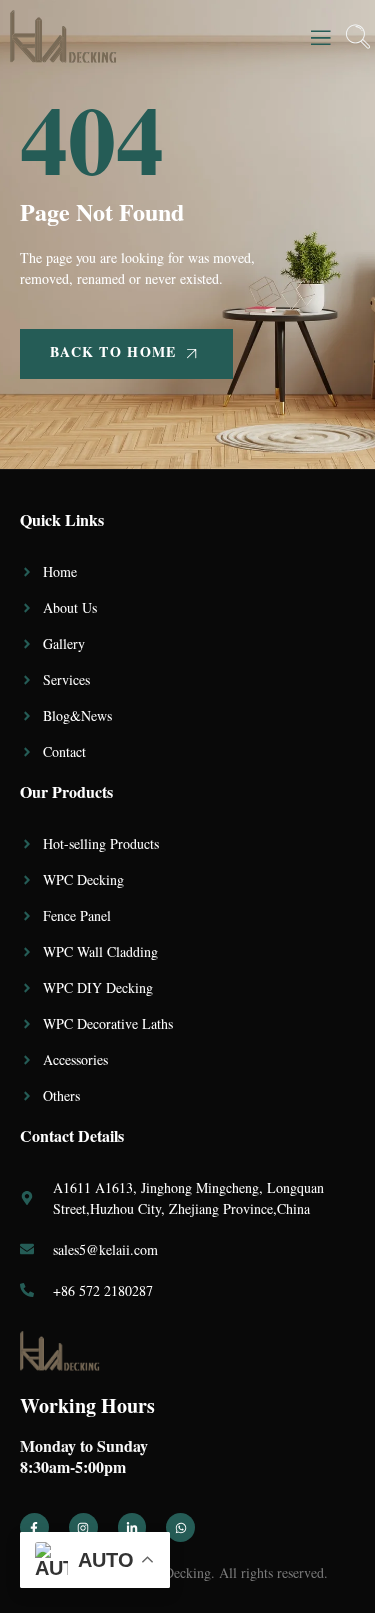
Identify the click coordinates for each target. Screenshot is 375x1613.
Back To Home (113, 351)
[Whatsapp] (180, 1527)
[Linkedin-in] (132, 1527)
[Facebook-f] (34, 1527)
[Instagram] (83, 1527)
